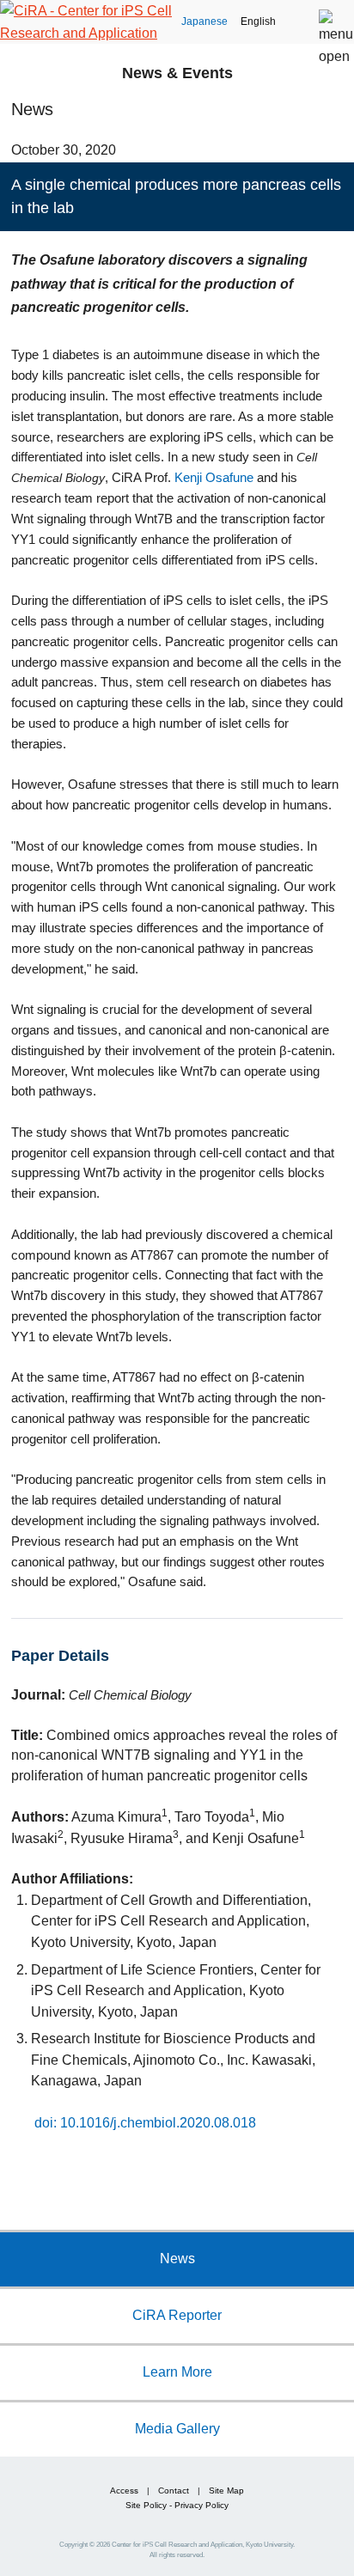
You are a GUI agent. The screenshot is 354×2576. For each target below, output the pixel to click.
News (177, 2258)
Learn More (177, 2372)
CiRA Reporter (177, 2315)
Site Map (226, 2491)
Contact (174, 2491)
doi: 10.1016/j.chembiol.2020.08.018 (145, 2122)
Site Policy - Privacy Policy (177, 2505)
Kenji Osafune (214, 477)
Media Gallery (177, 2428)
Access (124, 2491)
